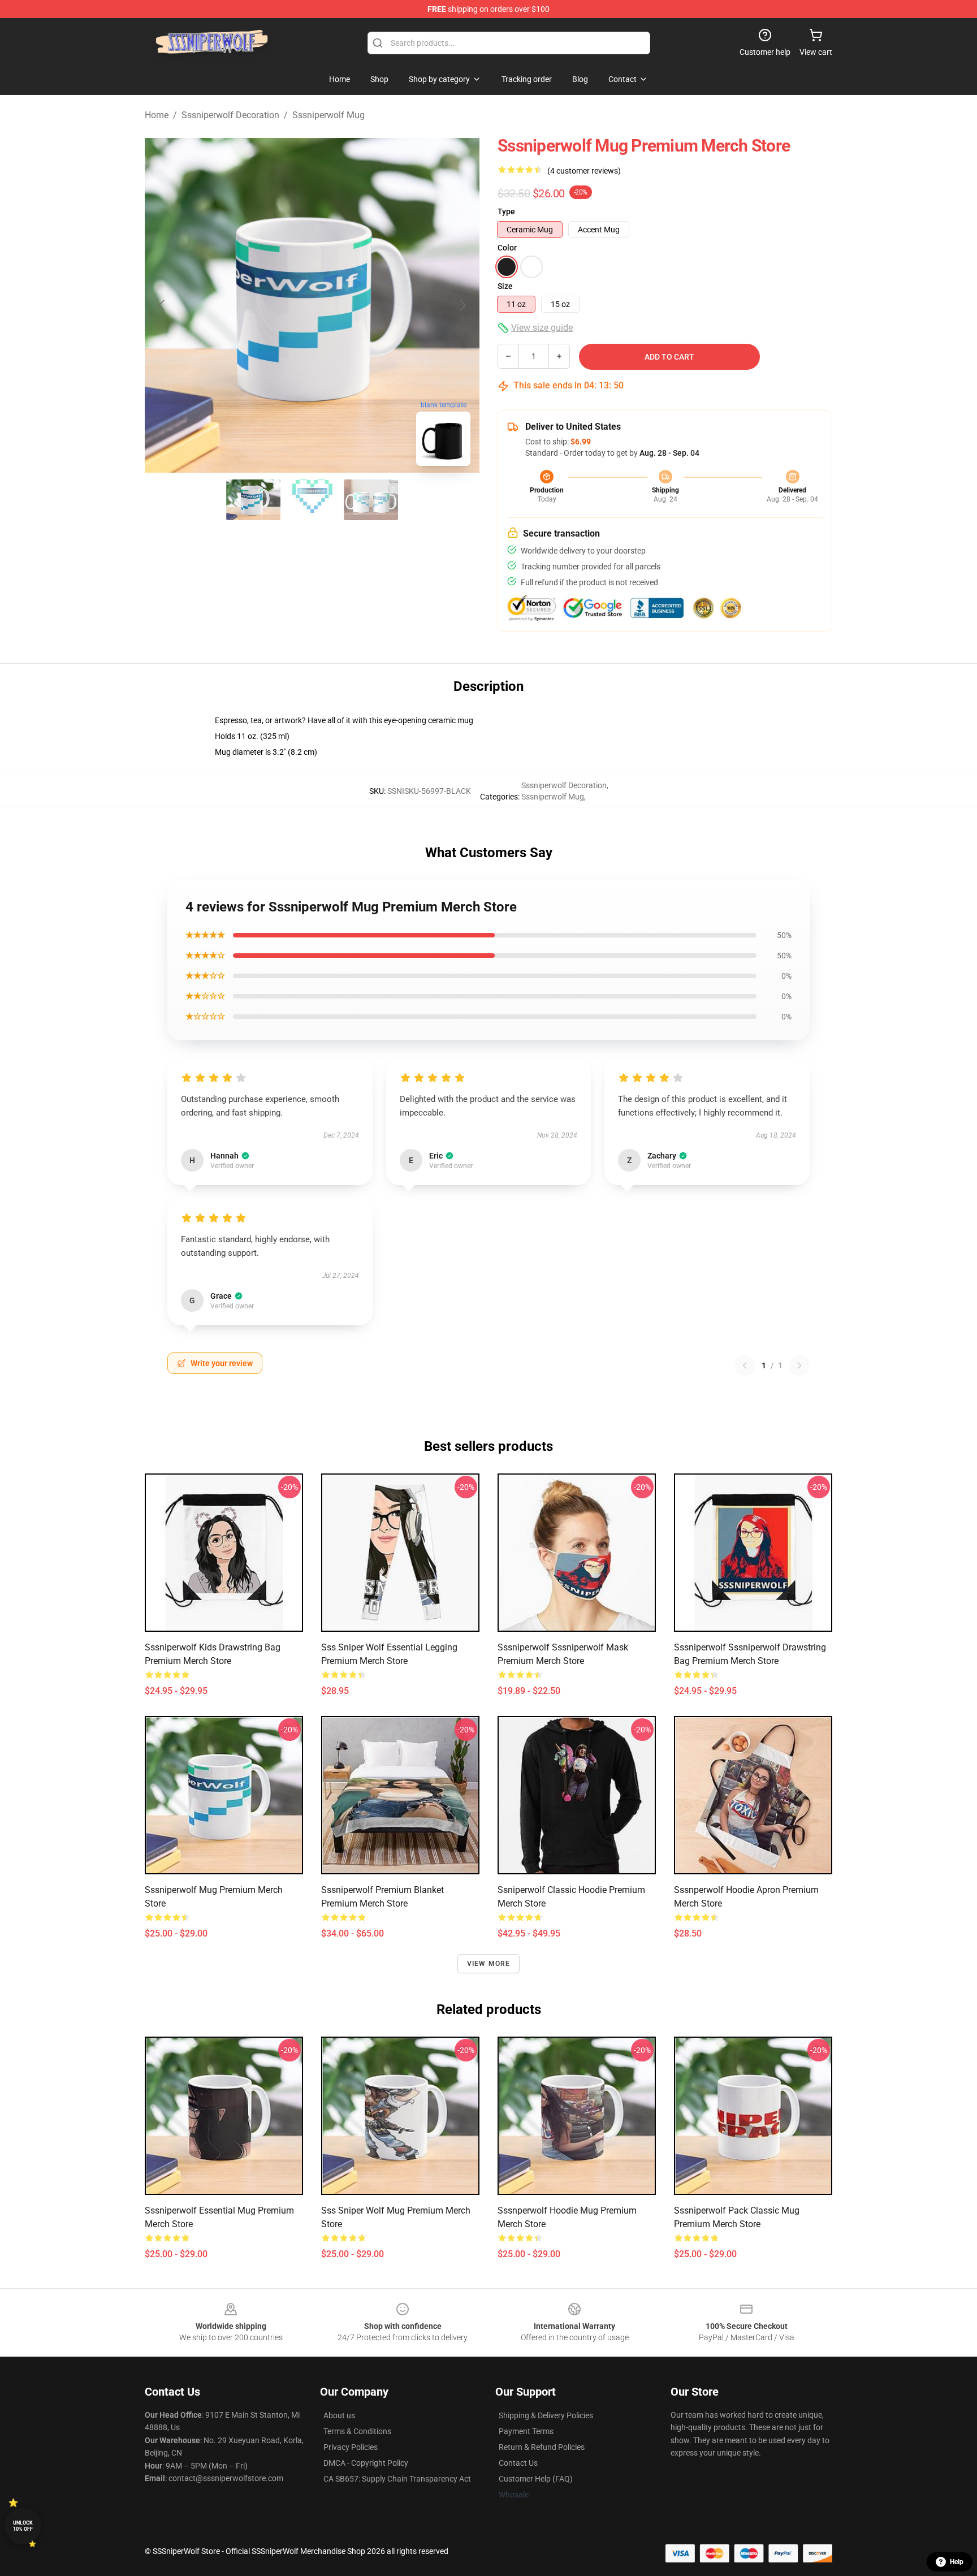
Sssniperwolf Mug (328, 115)
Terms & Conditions (357, 2431)
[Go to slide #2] (312, 500)
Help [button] (957, 2562)
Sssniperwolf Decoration (230, 115)
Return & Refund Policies (542, 2447)
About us (339, 2415)
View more (489, 1964)
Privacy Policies (351, 2447)
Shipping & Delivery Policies (546, 2415)
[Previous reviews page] (745, 1365)
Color (507, 248)
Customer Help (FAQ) (536, 2479)
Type (506, 211)
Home (157, 115)
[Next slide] (462, 305)
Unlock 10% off (23, 2526)
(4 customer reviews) (584, 171)
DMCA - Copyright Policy (366, 2463)
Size (505, 286)
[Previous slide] (162, 305)
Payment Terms (526, 2431)
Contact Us (518, 2463)
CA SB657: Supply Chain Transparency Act (397, 2479)
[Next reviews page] (799, 1365)
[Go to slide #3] (371, 500)
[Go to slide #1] (253, 500)
